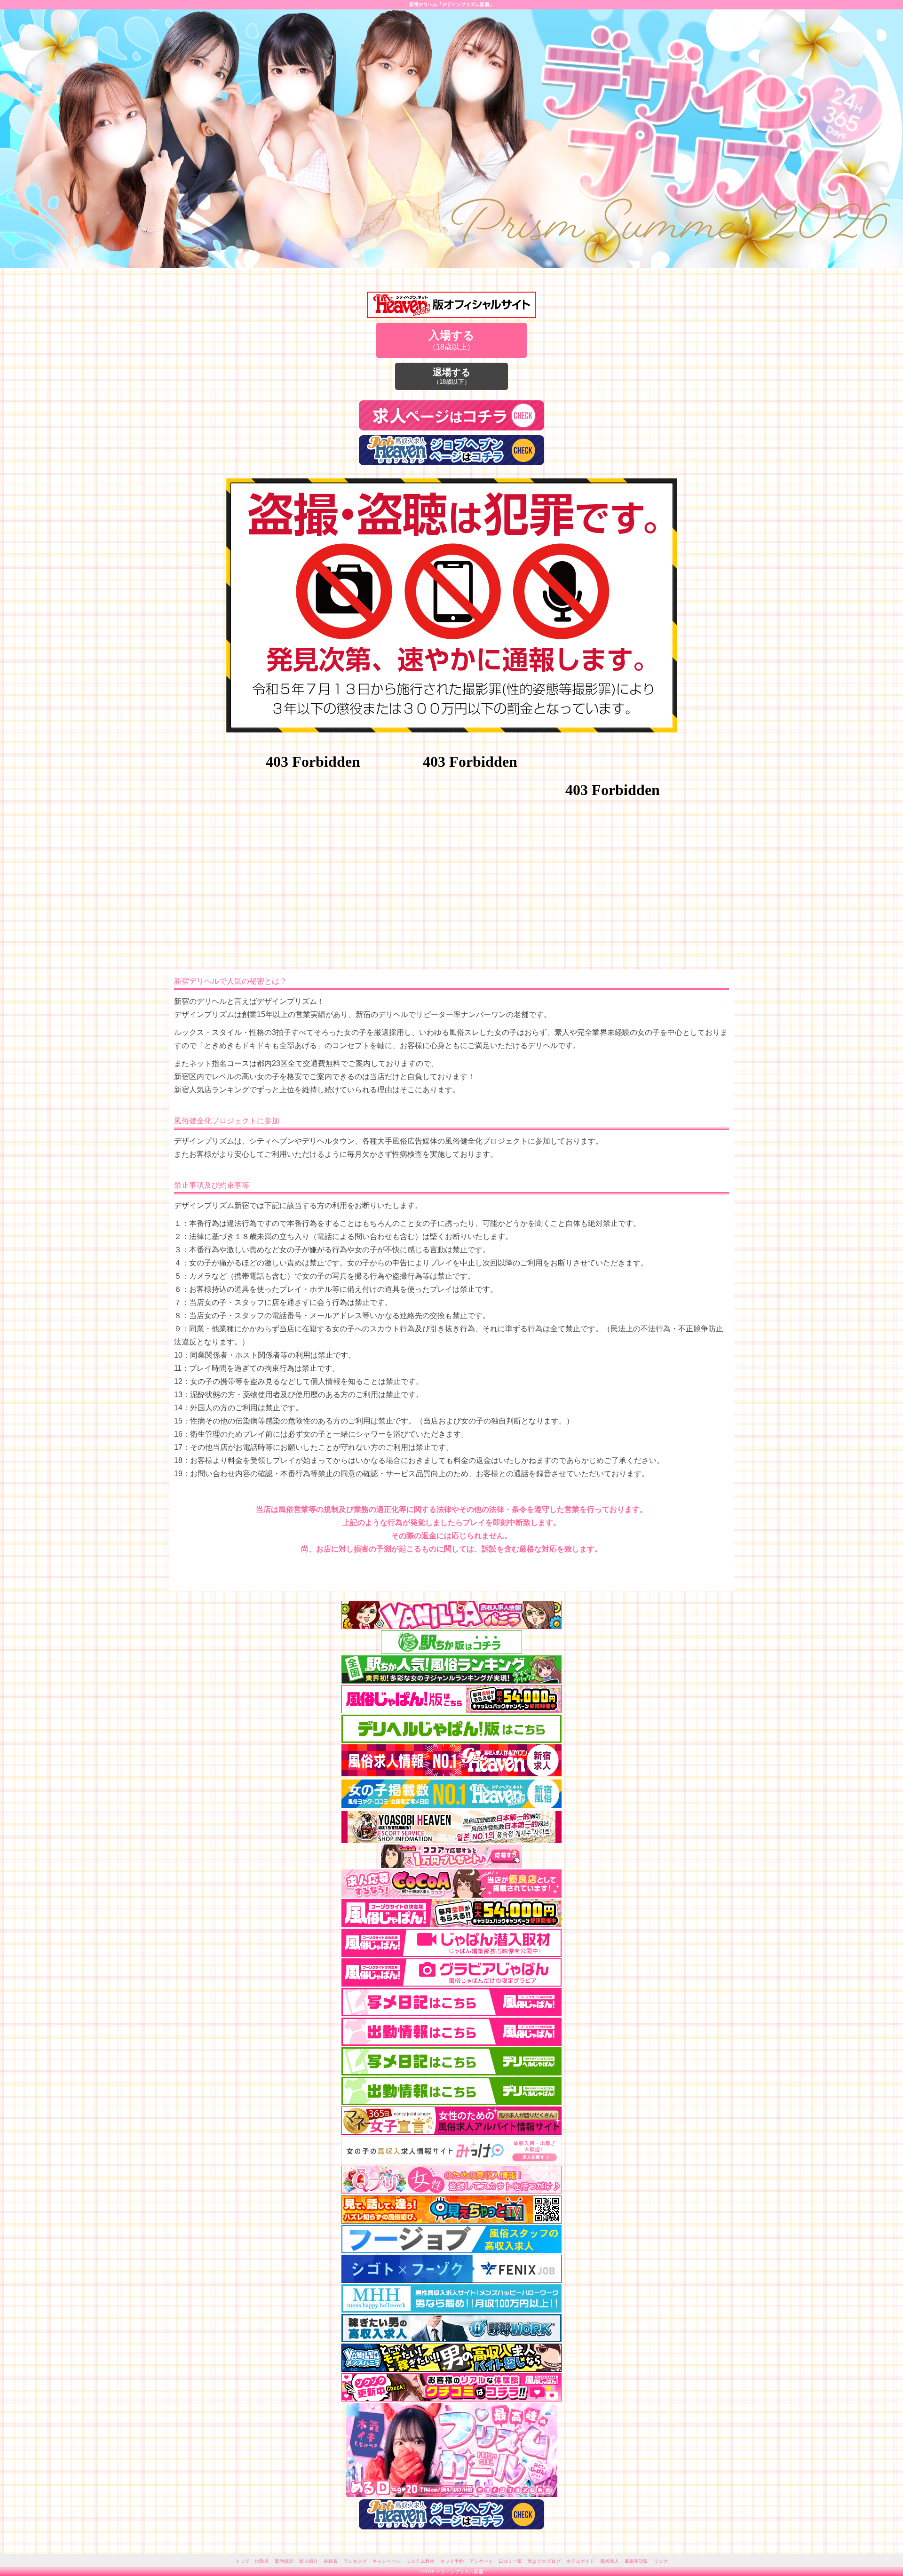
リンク (661, 2561)
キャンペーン (387, 2561)
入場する (451, 340)
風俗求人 (610, 2561)
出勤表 (262, 2561)
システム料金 (420, 2561)
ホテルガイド (580, 2561)
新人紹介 (309, 2561)
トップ (242, 2561)
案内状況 (284, 2561)
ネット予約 (452, 2561)
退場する (451, 376)
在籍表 (331, 2561)
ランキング (355, 2561)
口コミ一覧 (510, 2561)
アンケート (481, 2561)
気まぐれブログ (544, 2561)
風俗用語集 (636, 2561)
